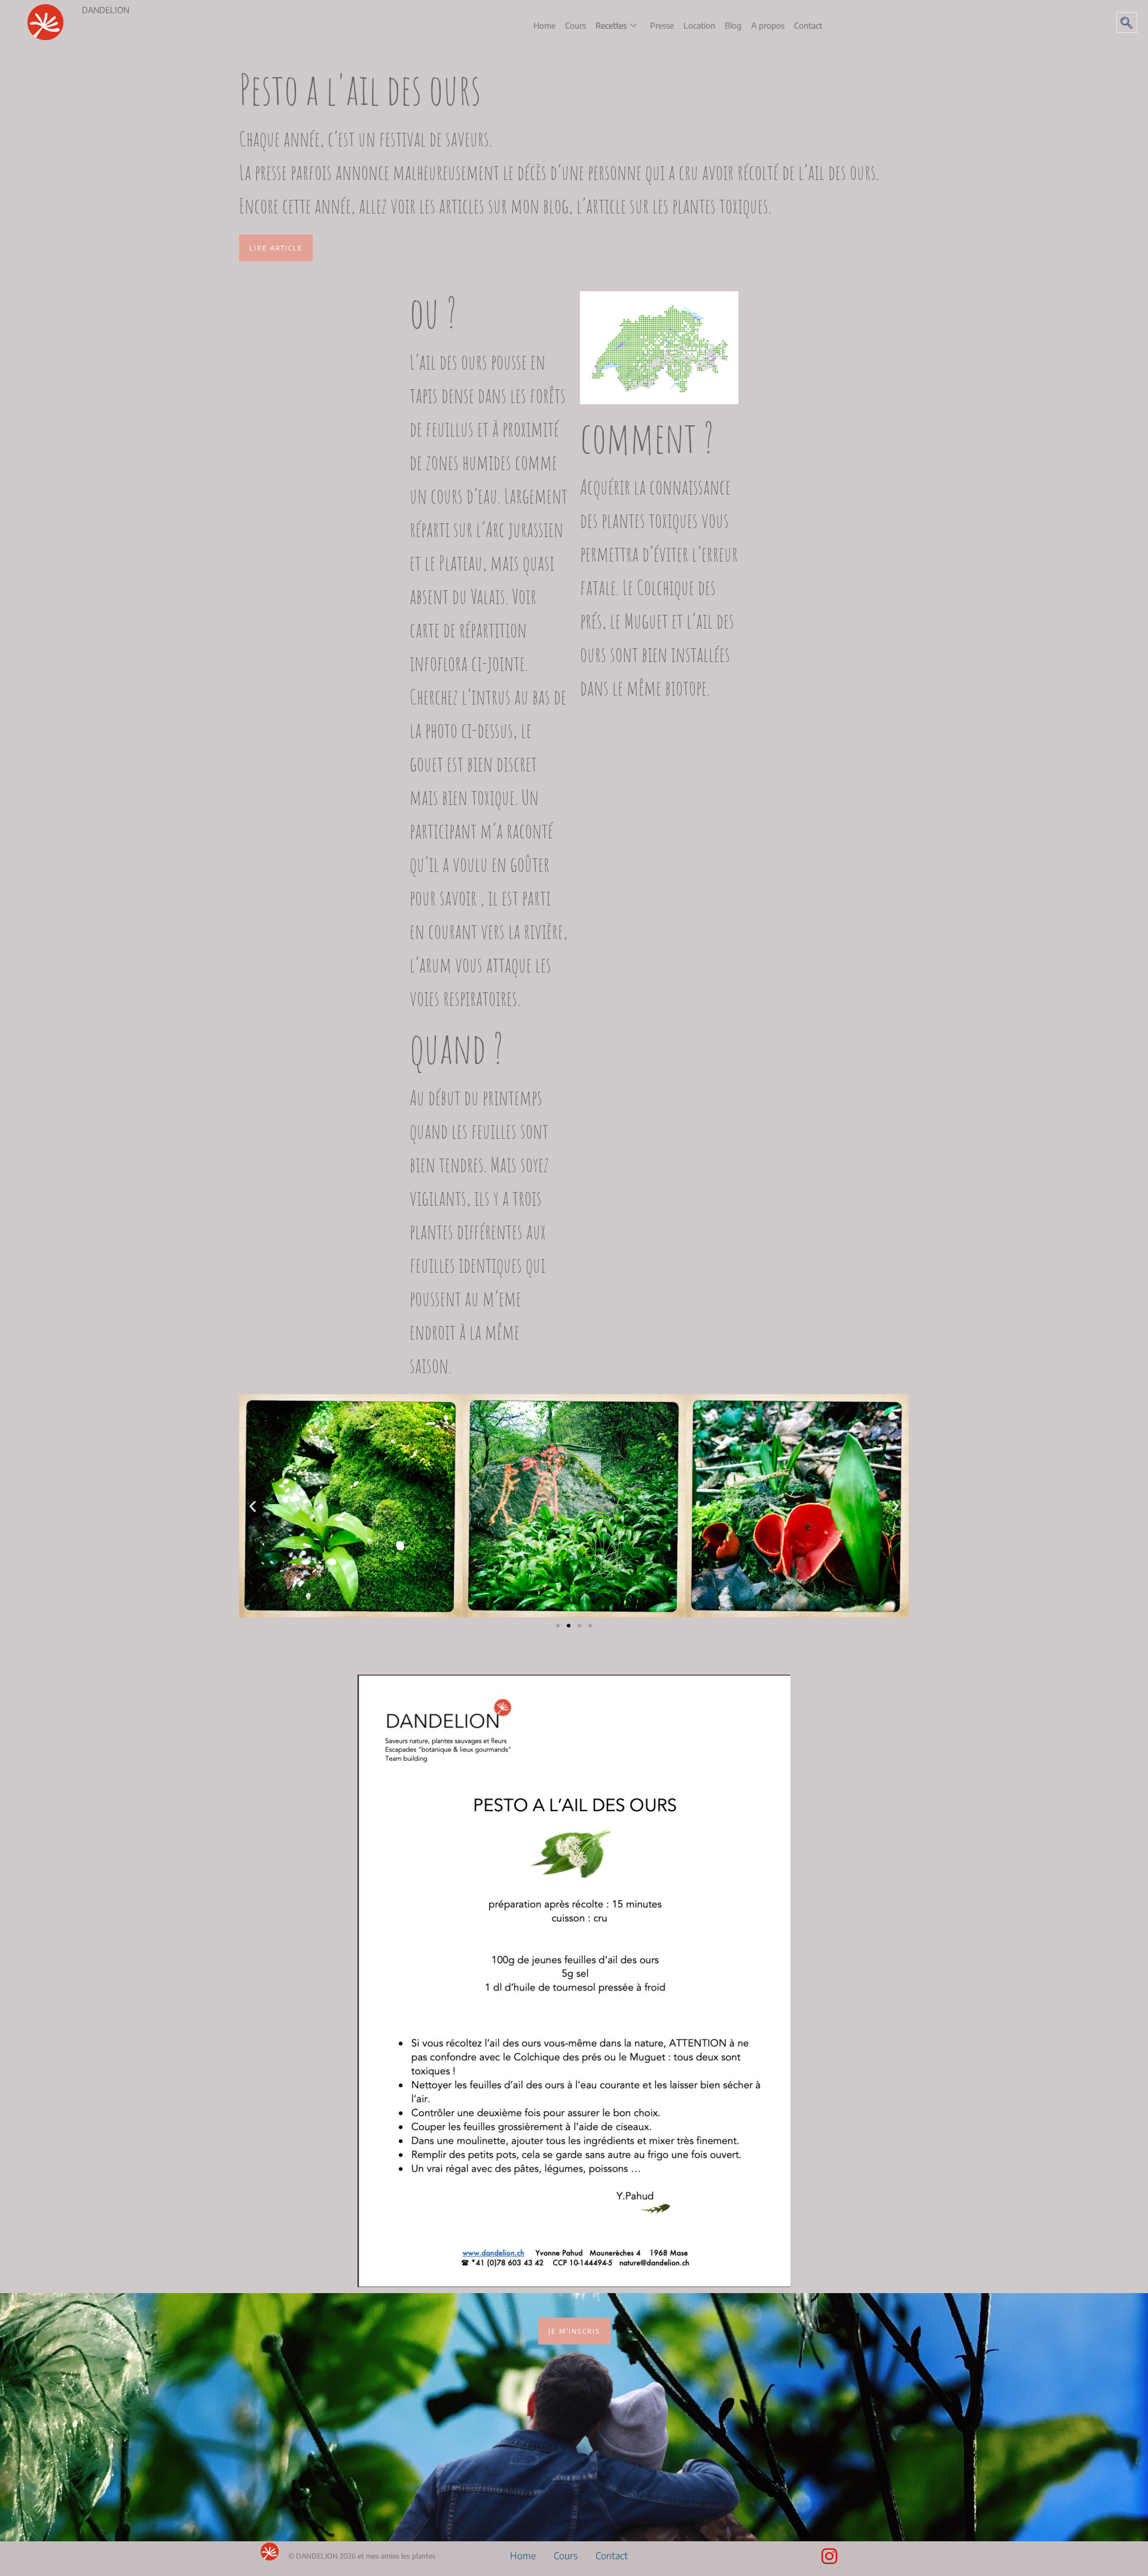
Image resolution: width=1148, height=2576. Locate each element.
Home (544, 25)
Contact (808, 25)
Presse (662, 25)
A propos (768, 25)
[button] (1127, 22)
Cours (575, 25)
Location (699, 25)
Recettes (611, 25)
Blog (733, 25)
